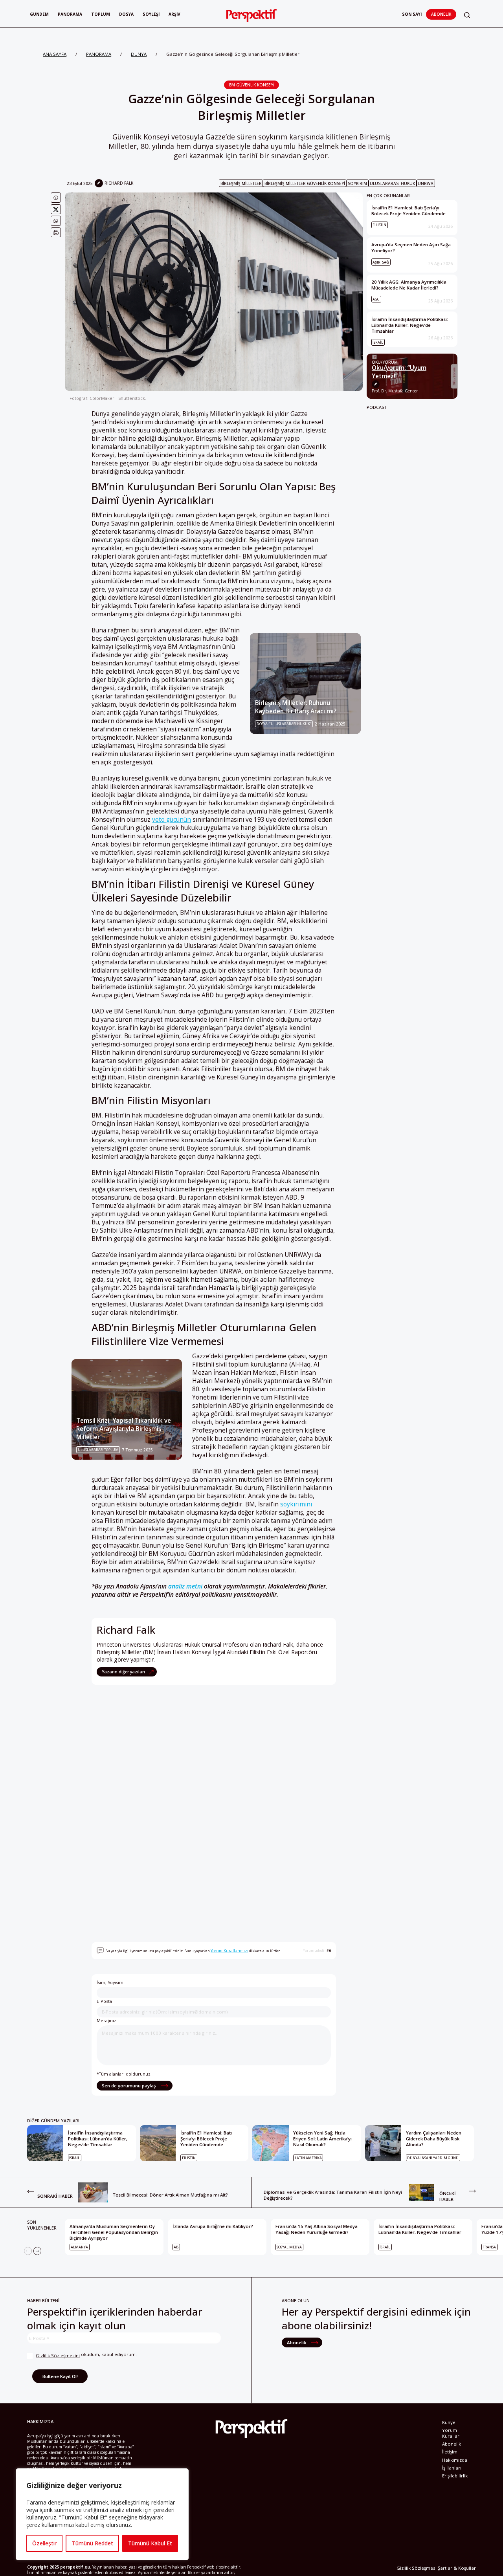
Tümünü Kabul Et (150, 2543)
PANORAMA (99, 54)
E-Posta (104, 2001)
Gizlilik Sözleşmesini (58, 2355)
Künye (449, 2422)
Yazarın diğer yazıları (124, 1672)
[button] (467, 15)
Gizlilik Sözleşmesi (417, 2568)
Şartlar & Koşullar (457, 2568)
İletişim (450, 2452)
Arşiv (174, 14)
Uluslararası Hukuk (392, 183)
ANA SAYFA (55, 54)
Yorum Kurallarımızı (229, 1951)
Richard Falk (119, 183)
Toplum (101, 14)
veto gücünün (172, 820)
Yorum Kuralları (451, 2433)
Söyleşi (151, 14)
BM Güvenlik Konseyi (252, 85)
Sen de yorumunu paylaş (129, 2086)
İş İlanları (452, 2468)
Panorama (70, 14)
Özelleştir (44, 2543)
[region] (102, 2514)
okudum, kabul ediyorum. (86, 2355)
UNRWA (426, 183)
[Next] (37, 2251)
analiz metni (185, 1586)
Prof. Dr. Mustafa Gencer (395, 391)
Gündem (39, 14)
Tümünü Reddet (93, 2543)
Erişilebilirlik (455, 2476)
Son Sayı (412, 14)
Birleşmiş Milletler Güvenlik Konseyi (305, 183)
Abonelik (441, 14)
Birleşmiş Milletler (241, 183)
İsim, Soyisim (110, 1982)
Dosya (126, 14)
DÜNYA (139, 54)
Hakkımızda (455, 2460)
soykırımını (296, 1504)
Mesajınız (106, 2020)
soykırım (357, 183)
